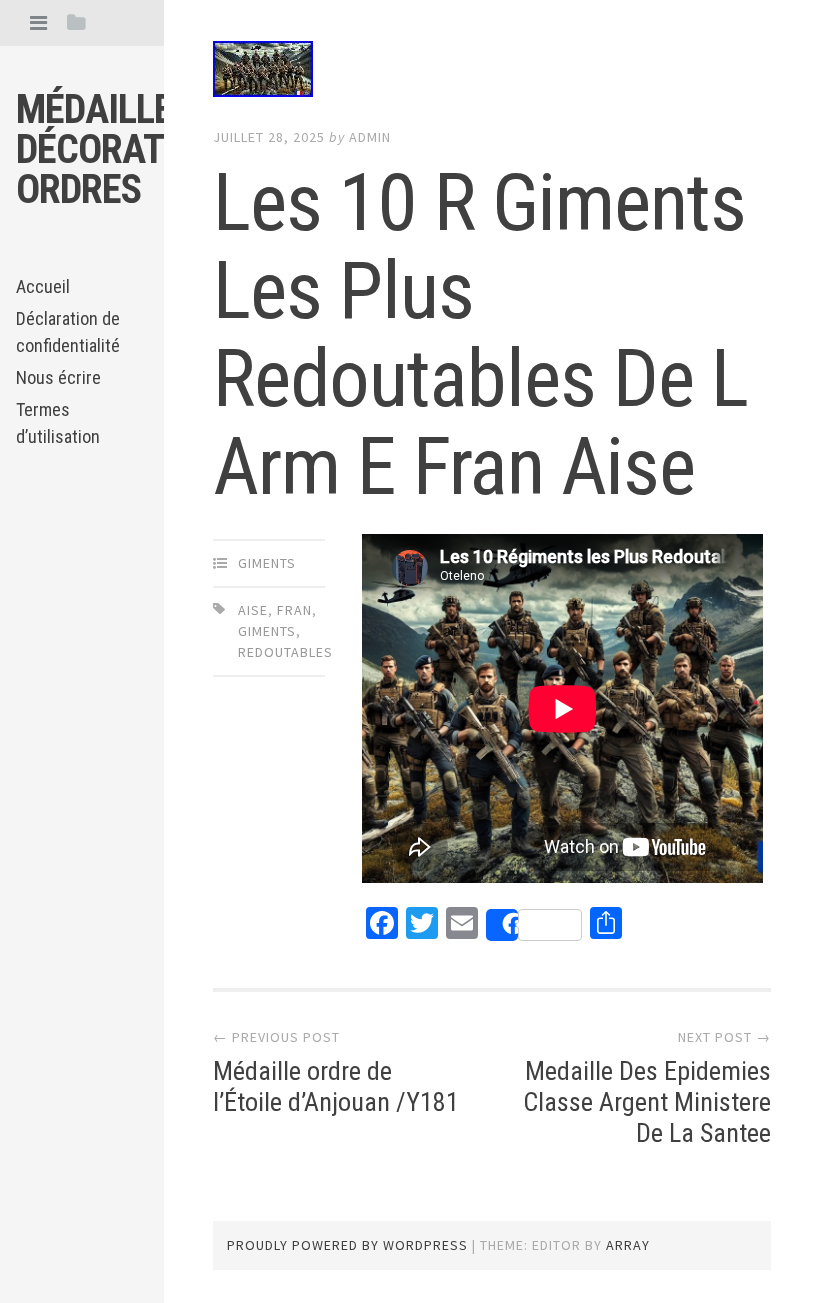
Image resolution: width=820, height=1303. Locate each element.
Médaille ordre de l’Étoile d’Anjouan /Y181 (336, 1086)
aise (253, 610)
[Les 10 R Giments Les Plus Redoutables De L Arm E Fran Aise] (492, 73)
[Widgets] (76, 22)
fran (294, 610)
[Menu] (38, 22)
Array (628, 1245)
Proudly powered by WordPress (347, 1245)
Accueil (43, 286)
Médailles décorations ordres (128, 149)
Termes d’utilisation (58, 423)
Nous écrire (58, 377)
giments (267, 563)
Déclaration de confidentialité (68, 332)
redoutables (285, 652)
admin (370, 137)
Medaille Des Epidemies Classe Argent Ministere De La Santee (647, 1102)
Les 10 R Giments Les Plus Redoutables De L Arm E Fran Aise (480, 335)
